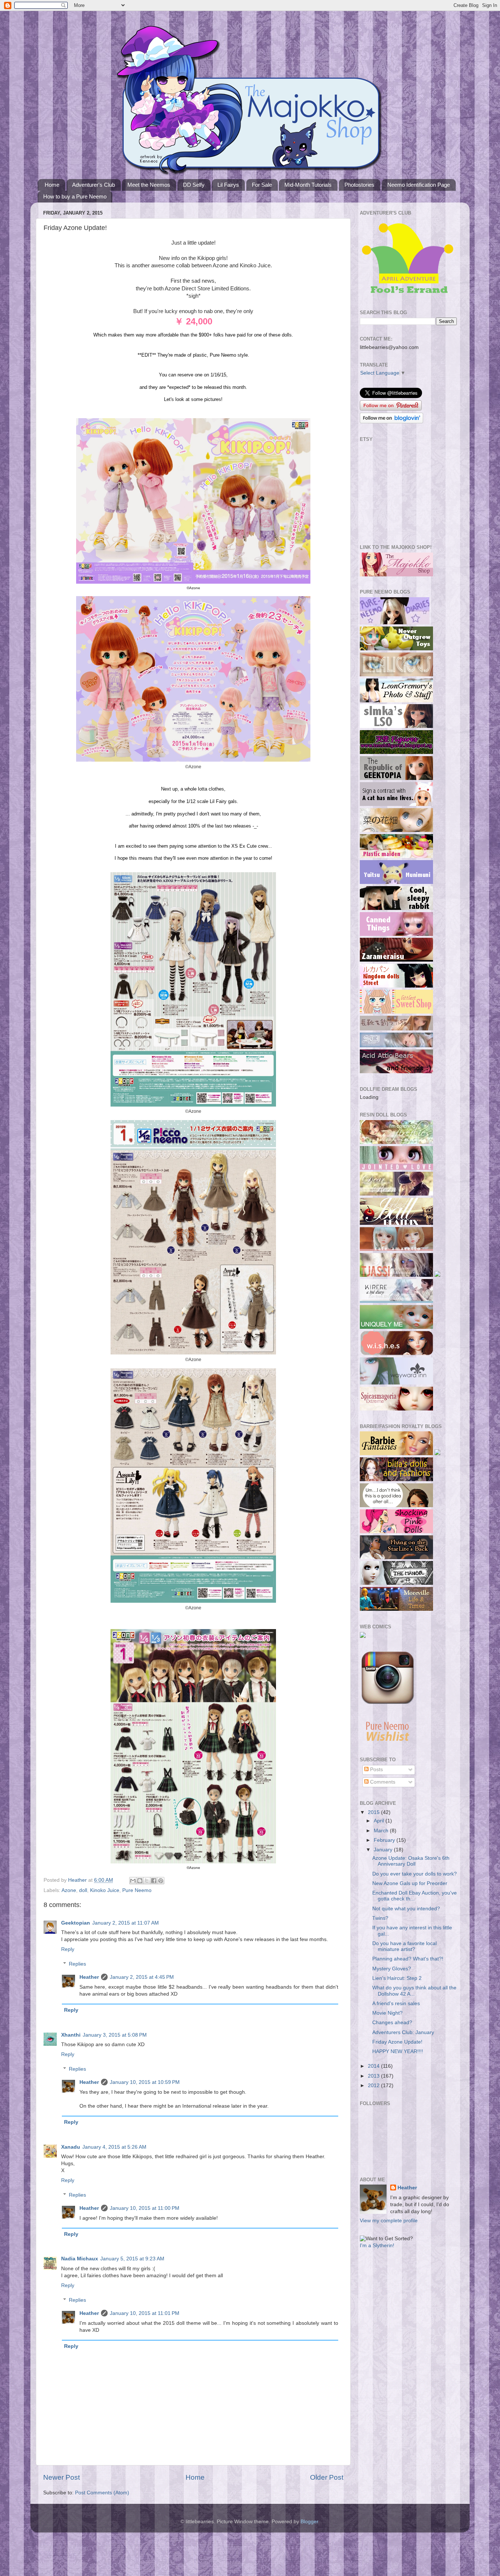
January (384, 1850)
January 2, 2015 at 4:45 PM (142, 1977)
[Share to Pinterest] (161, 1881)
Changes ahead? (392, 2023)
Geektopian (76, 1923)
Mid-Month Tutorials (308, 185)
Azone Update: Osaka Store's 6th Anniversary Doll (411, 1861)
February (385, 1840)
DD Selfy (194, 185)
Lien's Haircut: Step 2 (397, 1978)
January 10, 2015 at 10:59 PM (145, 2082)
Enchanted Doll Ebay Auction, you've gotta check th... (415, 1896)
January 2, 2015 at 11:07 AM (126, 1923)
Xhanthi (71, 2035)
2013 (374, 2076)
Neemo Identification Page (419, 185)
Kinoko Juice (105, 1890)
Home (52, 185)
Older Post (327, 2477)
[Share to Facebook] (154, 1881)
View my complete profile (389, 2221)
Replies (77, 1964)
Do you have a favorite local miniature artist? (404, 1946)
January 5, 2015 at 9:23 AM (132, 2259)
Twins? (380, 1918)
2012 (374, 2086)
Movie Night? (387, 2013)
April (380, 1821)
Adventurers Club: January (403, 2032)
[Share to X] (147, 1881)
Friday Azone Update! (397, 2042)
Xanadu (71, 2147)
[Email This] (133, 1881)
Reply (68, 1949)
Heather (89, 1977)
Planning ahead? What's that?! (408, 1959)
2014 (374, 2066)
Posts (376, 1770)
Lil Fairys (228, 185)
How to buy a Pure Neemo (75, 196)
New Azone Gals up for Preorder (410, 1883)
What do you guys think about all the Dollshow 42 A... (414, 1991)
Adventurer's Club (94, 185)
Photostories (359, 185)
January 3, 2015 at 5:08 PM (115, 2035)
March (382, 1831)
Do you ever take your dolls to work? (415, 1874)
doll (83, 1890)
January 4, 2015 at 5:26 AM (114, 2147)
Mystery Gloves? (392, 1969)
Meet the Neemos (149, 185)
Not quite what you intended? (406, 1909)
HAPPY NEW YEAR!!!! (398, 2051)
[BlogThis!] (140, 1881)
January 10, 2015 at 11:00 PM (145, 2208)
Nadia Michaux (80, 2259)
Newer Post (61, 2477)
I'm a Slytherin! (377, 2246)
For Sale (262, 185)
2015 (374, 1812)
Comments (382, 1782)
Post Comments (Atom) (102, 2493)
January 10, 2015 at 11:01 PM (145, 2313)
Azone (69, 1890)
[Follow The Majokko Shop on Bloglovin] (391, 422)
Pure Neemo (137, 1890)
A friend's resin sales (396, 2003)
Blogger (309, 2522)
